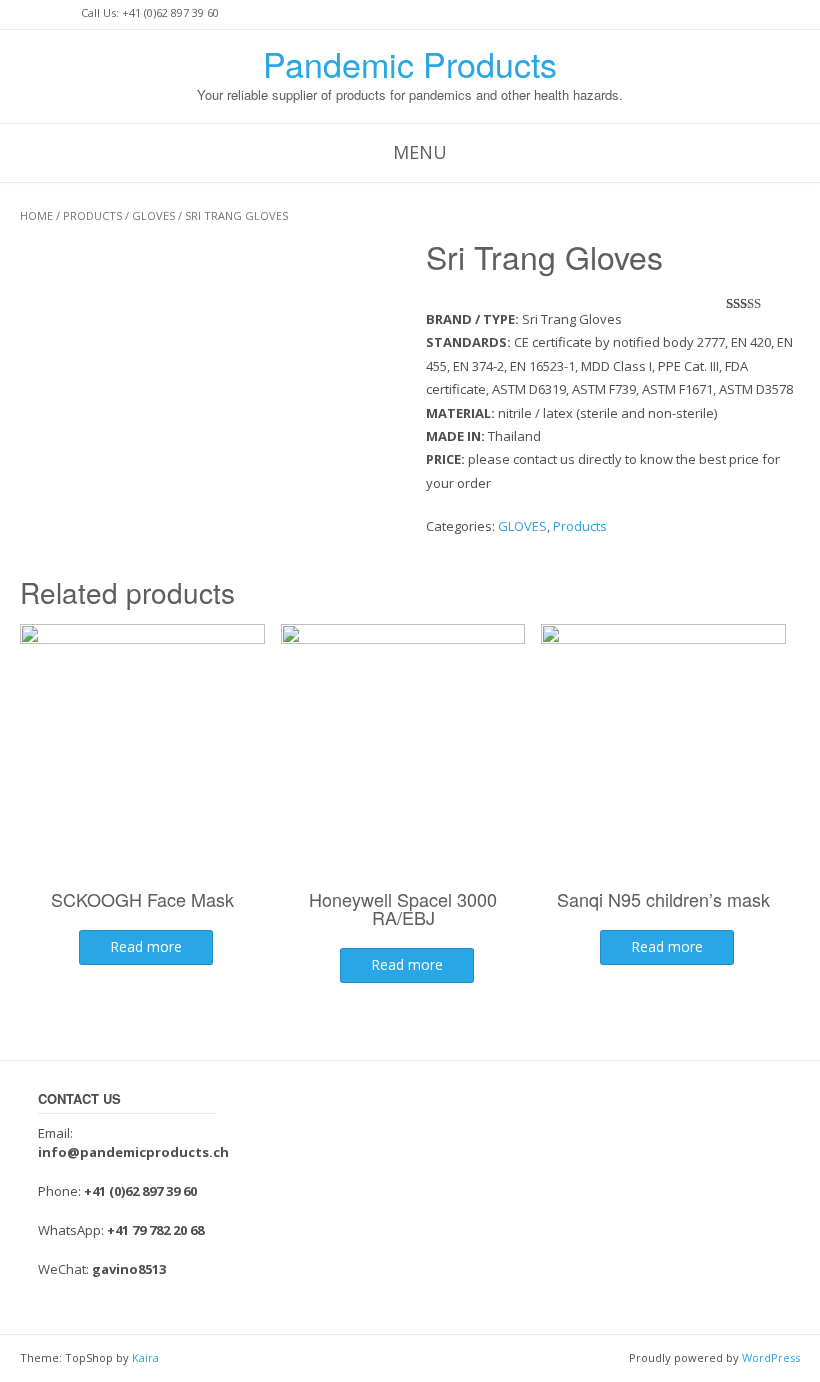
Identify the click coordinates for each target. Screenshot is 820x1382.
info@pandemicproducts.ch (133, 1152)
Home (36, 215)
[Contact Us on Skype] (43, 13)
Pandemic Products (410, 64)
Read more (146, 946)
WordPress (771, 1357)
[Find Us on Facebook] (61, 13)
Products (92, 215)
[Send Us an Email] (25, 13)
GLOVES (153, 215)
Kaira (145, 1357)
